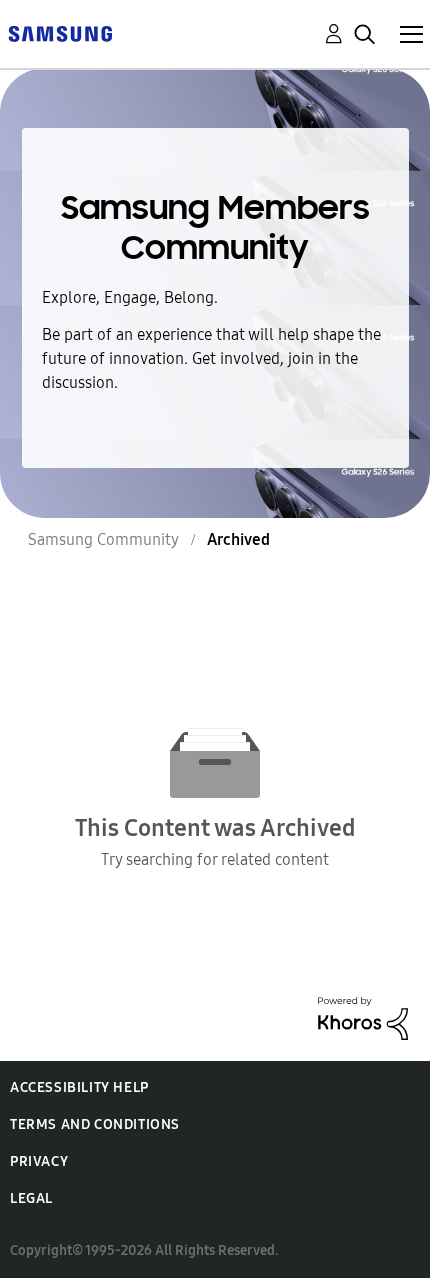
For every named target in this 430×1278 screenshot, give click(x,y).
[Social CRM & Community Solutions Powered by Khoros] (363, 1016)
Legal (31, 1198)
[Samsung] (60, 32)
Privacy (39, 1161)
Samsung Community (103, 539)
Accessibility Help (79, 1087)
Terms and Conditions (95, 1124)
